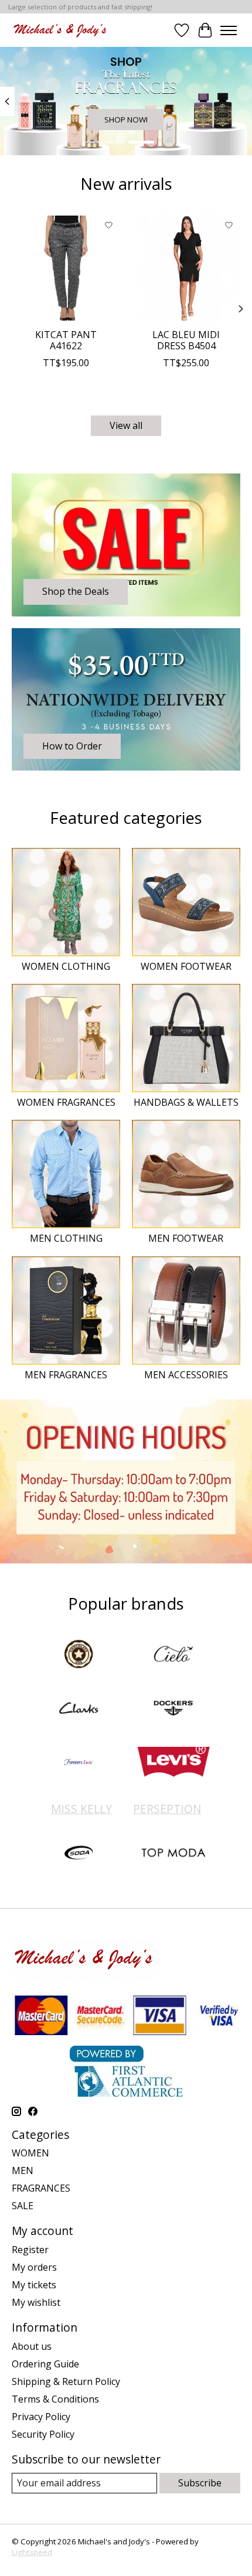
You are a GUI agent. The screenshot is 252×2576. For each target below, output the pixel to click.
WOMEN (30, 2153)
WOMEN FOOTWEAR (186, 966)
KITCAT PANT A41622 (66, 340)
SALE (23, 2206)
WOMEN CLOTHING (66, 966)
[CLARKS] (79, 1709)
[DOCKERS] (173, 1709)
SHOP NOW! (126, 120)
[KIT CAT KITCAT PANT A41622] (66, 268)
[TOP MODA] (173, 1854)
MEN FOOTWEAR (186, 1238)
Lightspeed (32, 2552)
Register (30, 2250)
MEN (23, 2170)
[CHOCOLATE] (79, 1655)
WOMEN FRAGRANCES (66, 1102)
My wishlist (36, 2302)
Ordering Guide (45, 2364)
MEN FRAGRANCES (66, 1375)
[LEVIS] (173, 1763)
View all (126, 425)
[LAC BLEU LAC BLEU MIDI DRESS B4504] (186, 268)
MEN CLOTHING (66, 1238)
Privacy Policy (41, 2417)
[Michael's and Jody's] (60, 30)
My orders (34, 2267)
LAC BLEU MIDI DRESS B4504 (186, 340)
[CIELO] (173, 1655)
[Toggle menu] (229, 30)
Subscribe (200, 2483)
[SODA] (79, 1854)
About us (32, 2346)
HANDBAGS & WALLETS (186, 1102)
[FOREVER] (79, 1763)
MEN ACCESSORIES (186, 1375)
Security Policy (43, 2434)
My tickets (34, 2285)
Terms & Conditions (55, 2399)
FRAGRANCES (41, 2188)
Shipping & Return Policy (66, 2381)
